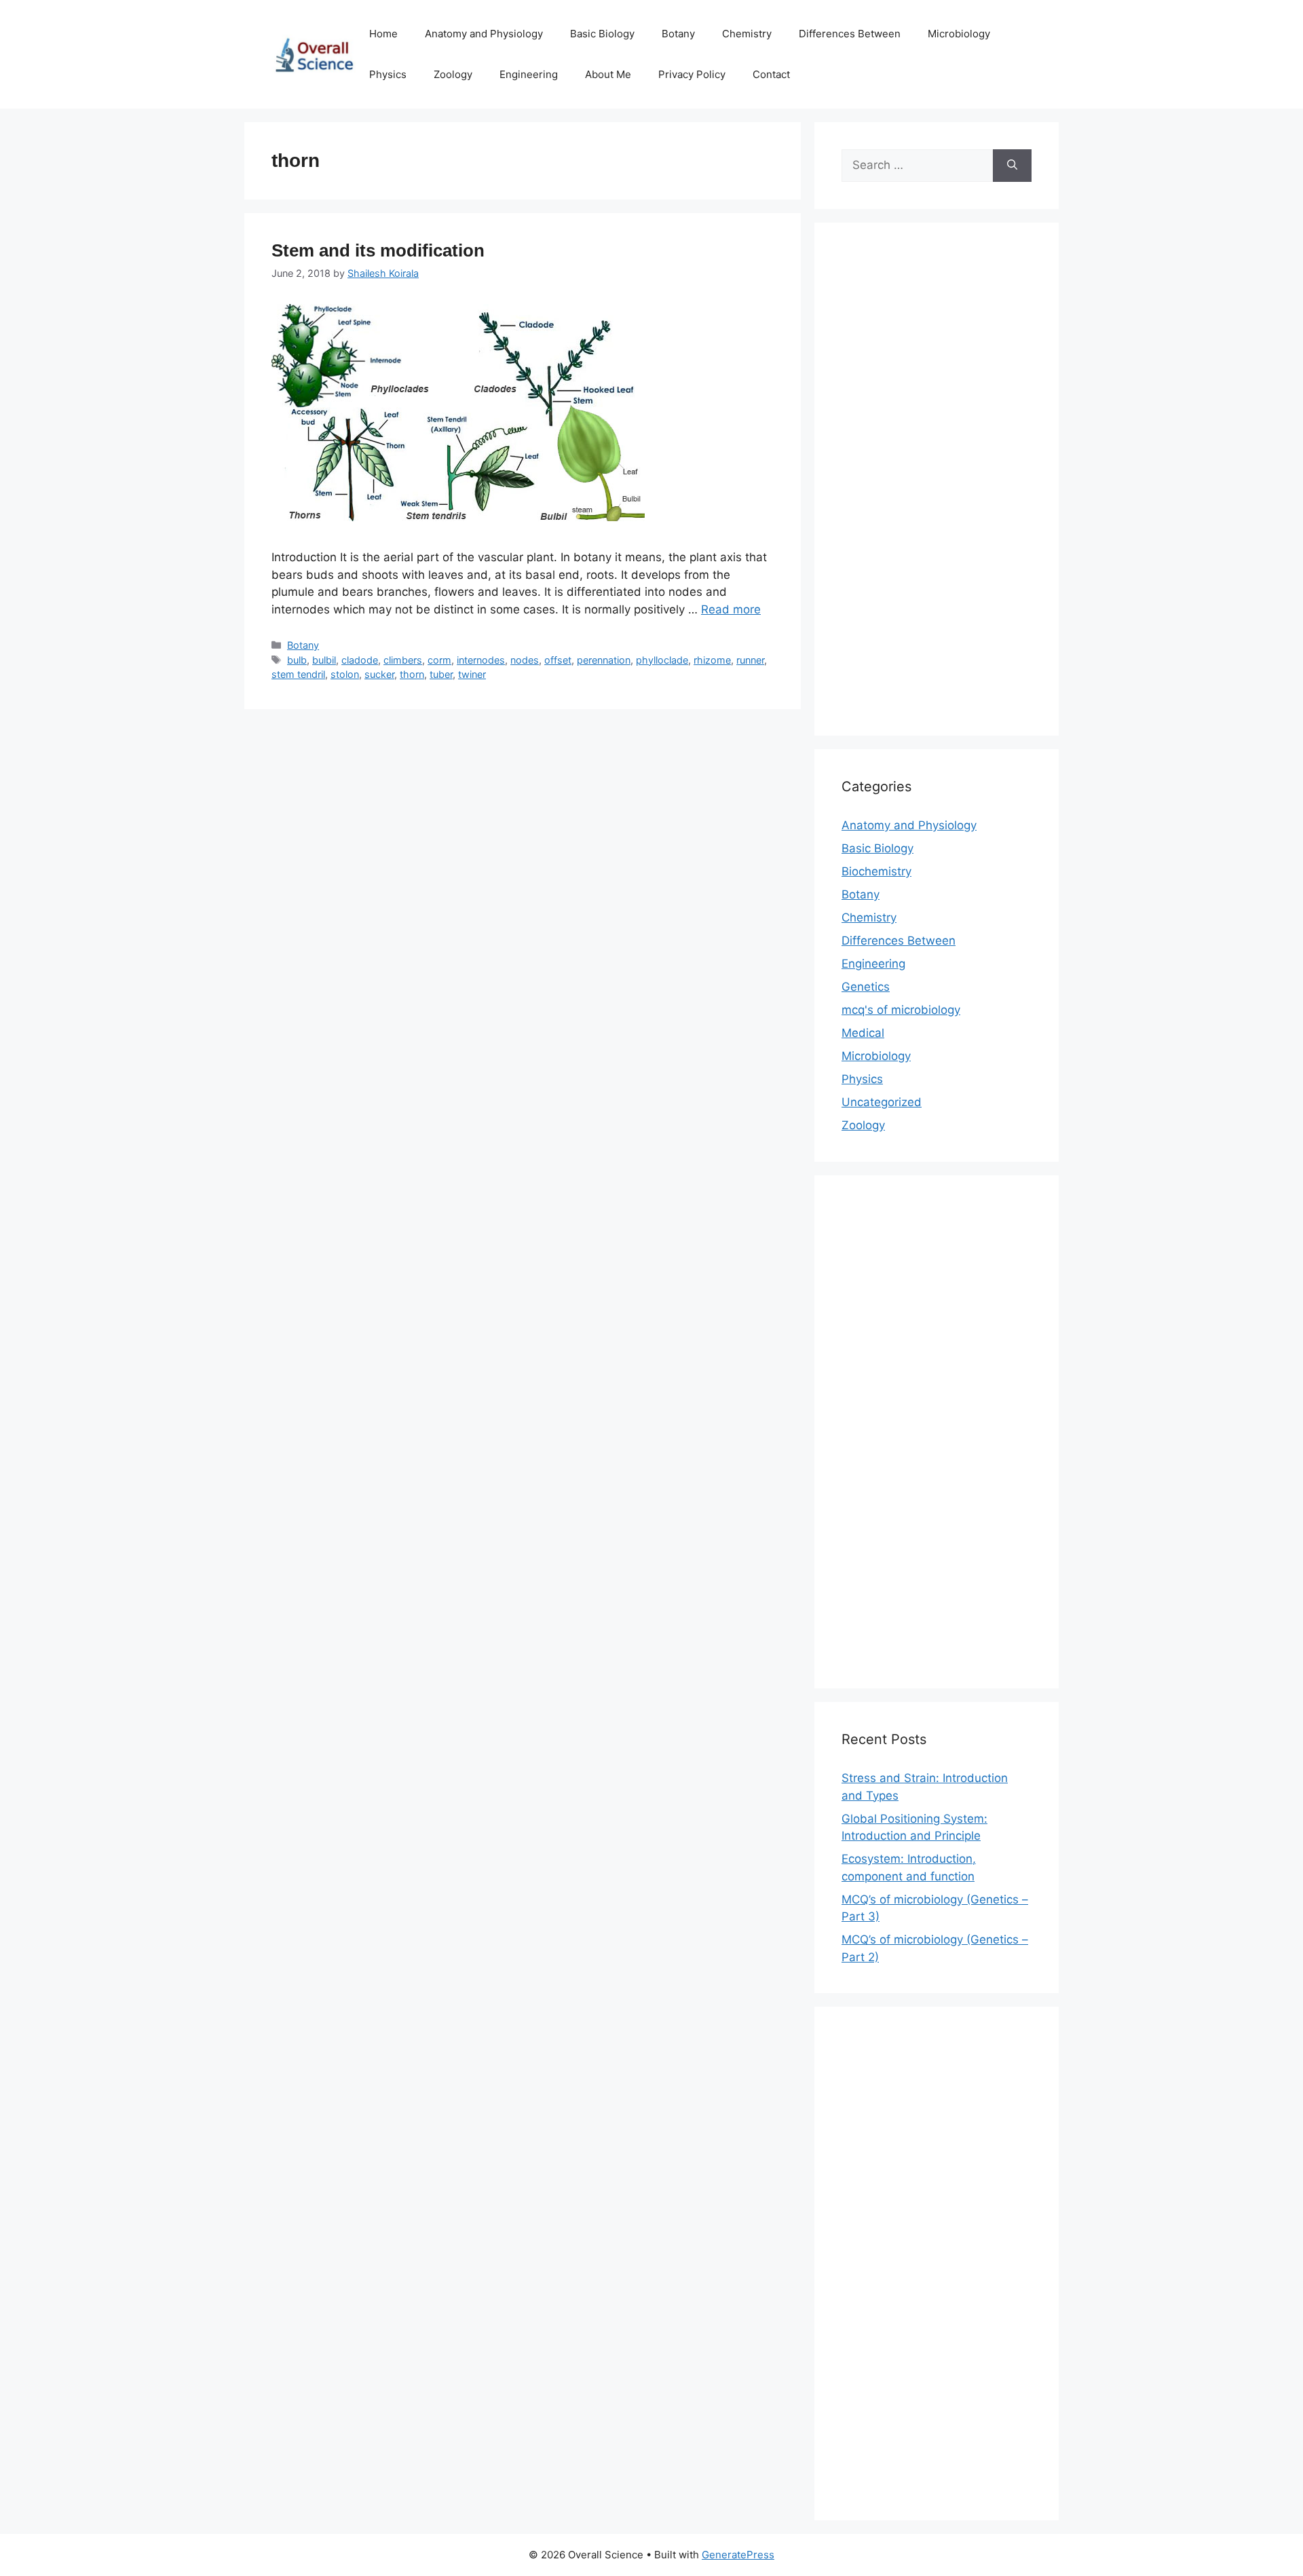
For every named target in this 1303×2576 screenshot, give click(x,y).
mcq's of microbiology (901, 1010)
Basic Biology (602, 34)
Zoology (453, 74)
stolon (345, 674)
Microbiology (959, 34)
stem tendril (298, 674)
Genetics (866, 987)
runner (750, 660)
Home (383, 34)
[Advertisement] (937, 488)
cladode (360, 660)
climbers (403, 660)
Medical (863, 1033)
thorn (412, 674)
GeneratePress (738, 2555)
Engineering (529, 74)
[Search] (1012, 166)
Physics (388, 74)
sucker (379, 674)
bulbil (324, 660)
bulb (297, 660)
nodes (525, 660)
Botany (678, 34)
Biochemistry (876, 871)
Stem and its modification (378, 250)
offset (558, 660)
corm (439, 660)
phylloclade (662, 660)
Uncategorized (882, 1102)
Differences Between (850, 34)
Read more (731, 609)
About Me (608, 74)
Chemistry (747, 34)
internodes (481, 660)
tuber (441, 674)
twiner (472, 674)
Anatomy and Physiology (484, 34)
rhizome (712, 660)
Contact (771, 74)
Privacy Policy (692, 74)
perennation (604, 660)
